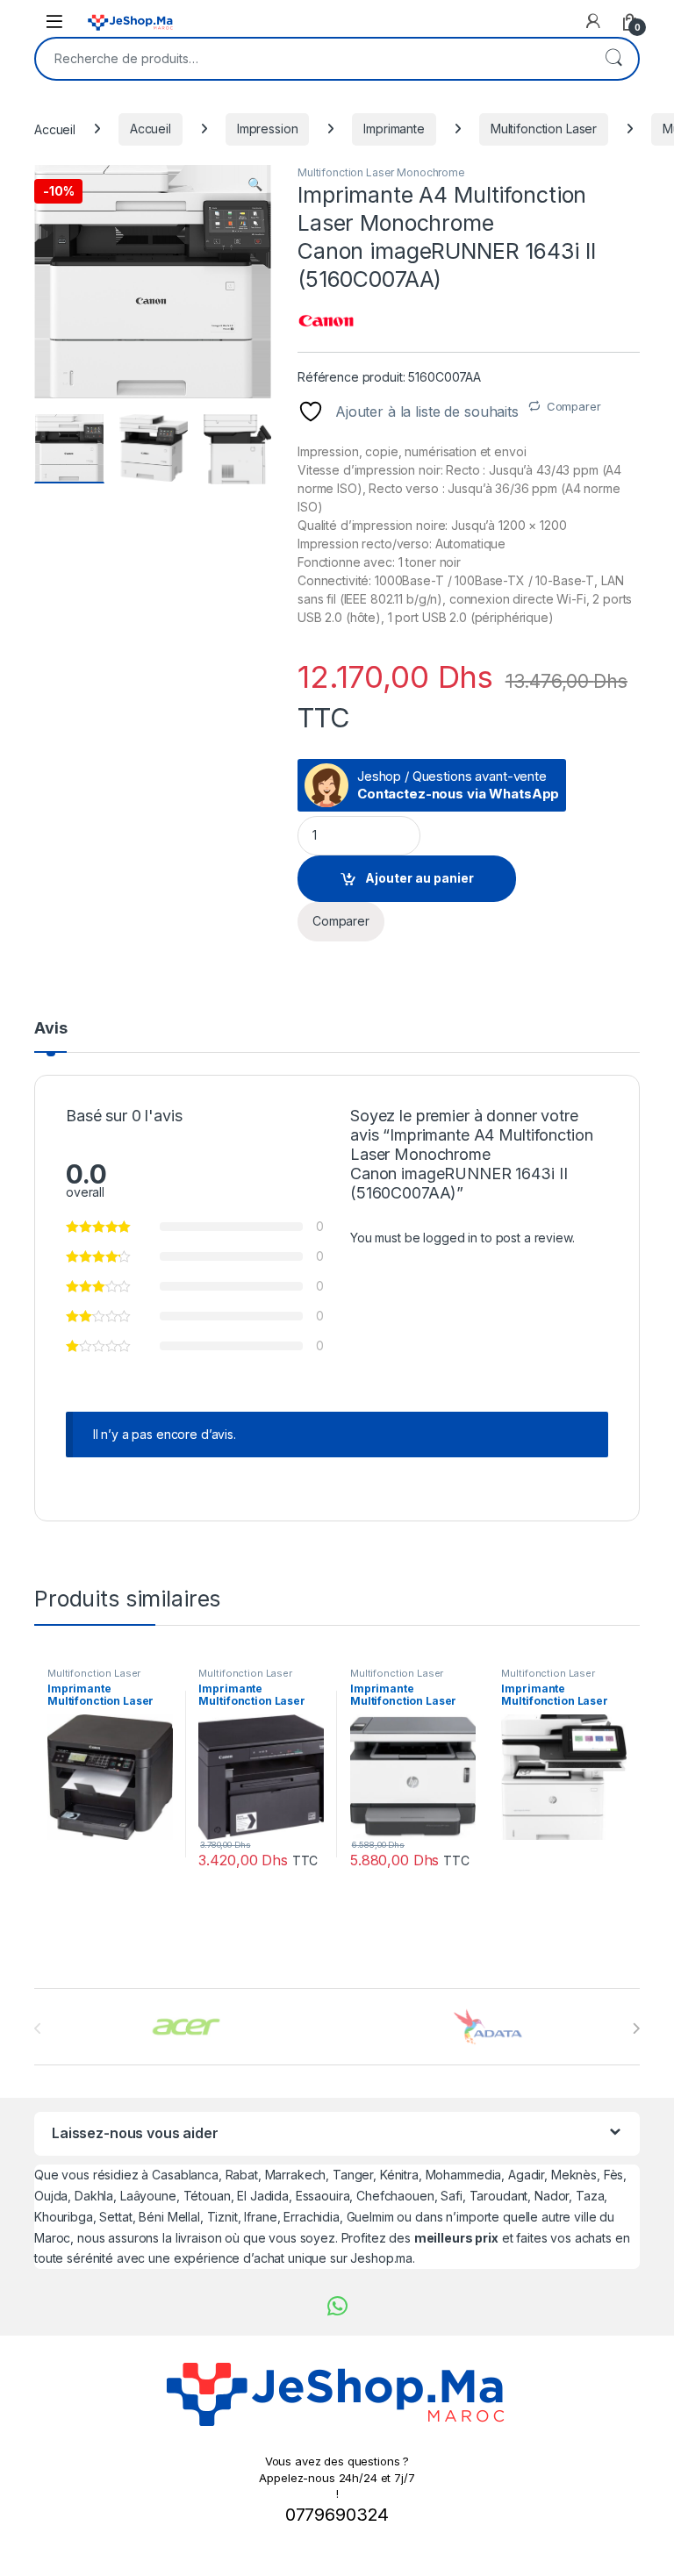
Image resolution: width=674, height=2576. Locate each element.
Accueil (55, 129)
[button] (255, 184)
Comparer (574, 406)
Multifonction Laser (544, 129)
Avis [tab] (50, 1029)
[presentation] (636, 2029)
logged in (450, 1238)
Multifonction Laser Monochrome (381, 172)
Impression (268, 129)
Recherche (613, 59)
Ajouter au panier (419, 878)
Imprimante (394, 129)
